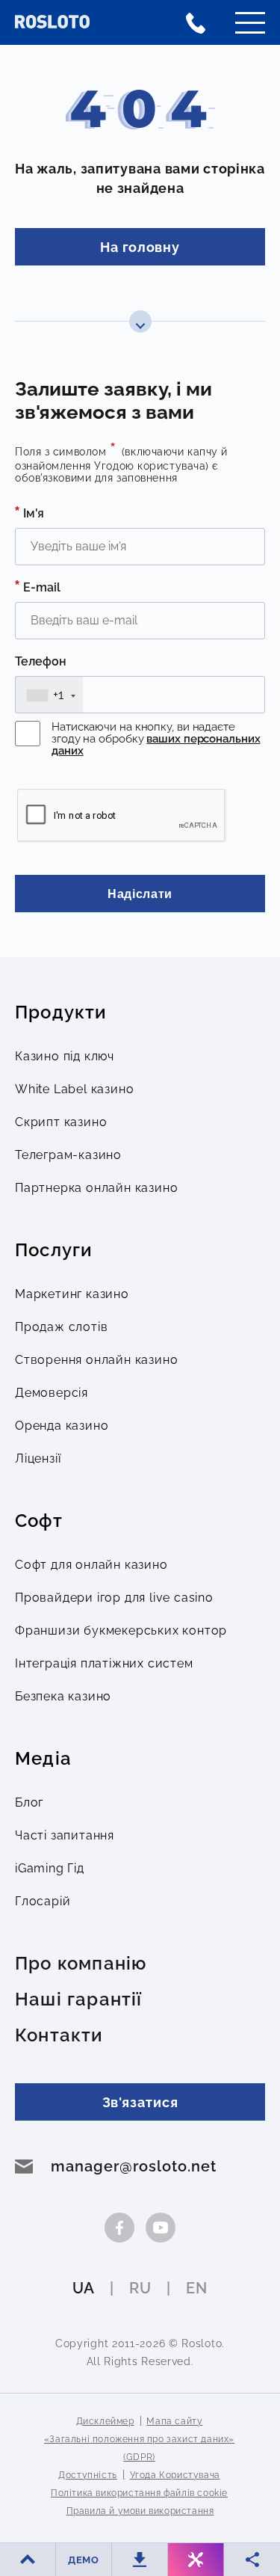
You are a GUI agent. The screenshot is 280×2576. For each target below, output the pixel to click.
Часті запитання (65, 1835)
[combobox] (49, 695)
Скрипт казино (61, 1122)
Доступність (88, 2475)
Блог (29, 1802)
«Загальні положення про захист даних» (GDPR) (139, 2448)
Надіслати (140, 894)
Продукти (61, 1012)
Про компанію (81, 1964)
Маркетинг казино (72, 1294)
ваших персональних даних (156, 745)
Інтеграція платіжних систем (104, 1663)
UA (84, 2288)
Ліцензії (38, 1458)
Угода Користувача (175, 2475)
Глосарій (43, 1901)
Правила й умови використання (140, 2511)
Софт (39, 1521)
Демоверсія (52, 1393)
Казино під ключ (65, 1056)
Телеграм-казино (68, 1155)
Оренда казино (62, 1426)
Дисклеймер (105, 2421)
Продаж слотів (61, 1327)
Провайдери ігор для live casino (114, 1598)
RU (140, 2288)
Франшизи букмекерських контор (121, 1630)
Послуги (54, 1250)
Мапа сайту (174, 2421)
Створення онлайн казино (96, 1360)
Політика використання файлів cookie (139, 2493)
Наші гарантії (79, 1999)
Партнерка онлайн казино (96, 1188)
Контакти (59, 2035)
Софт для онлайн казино (91, 1565)
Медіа (43, 1759)
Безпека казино (63, 1696)
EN (197, 2288)
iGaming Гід (50, 1868)
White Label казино (74, 1089)
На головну (140, 247)
